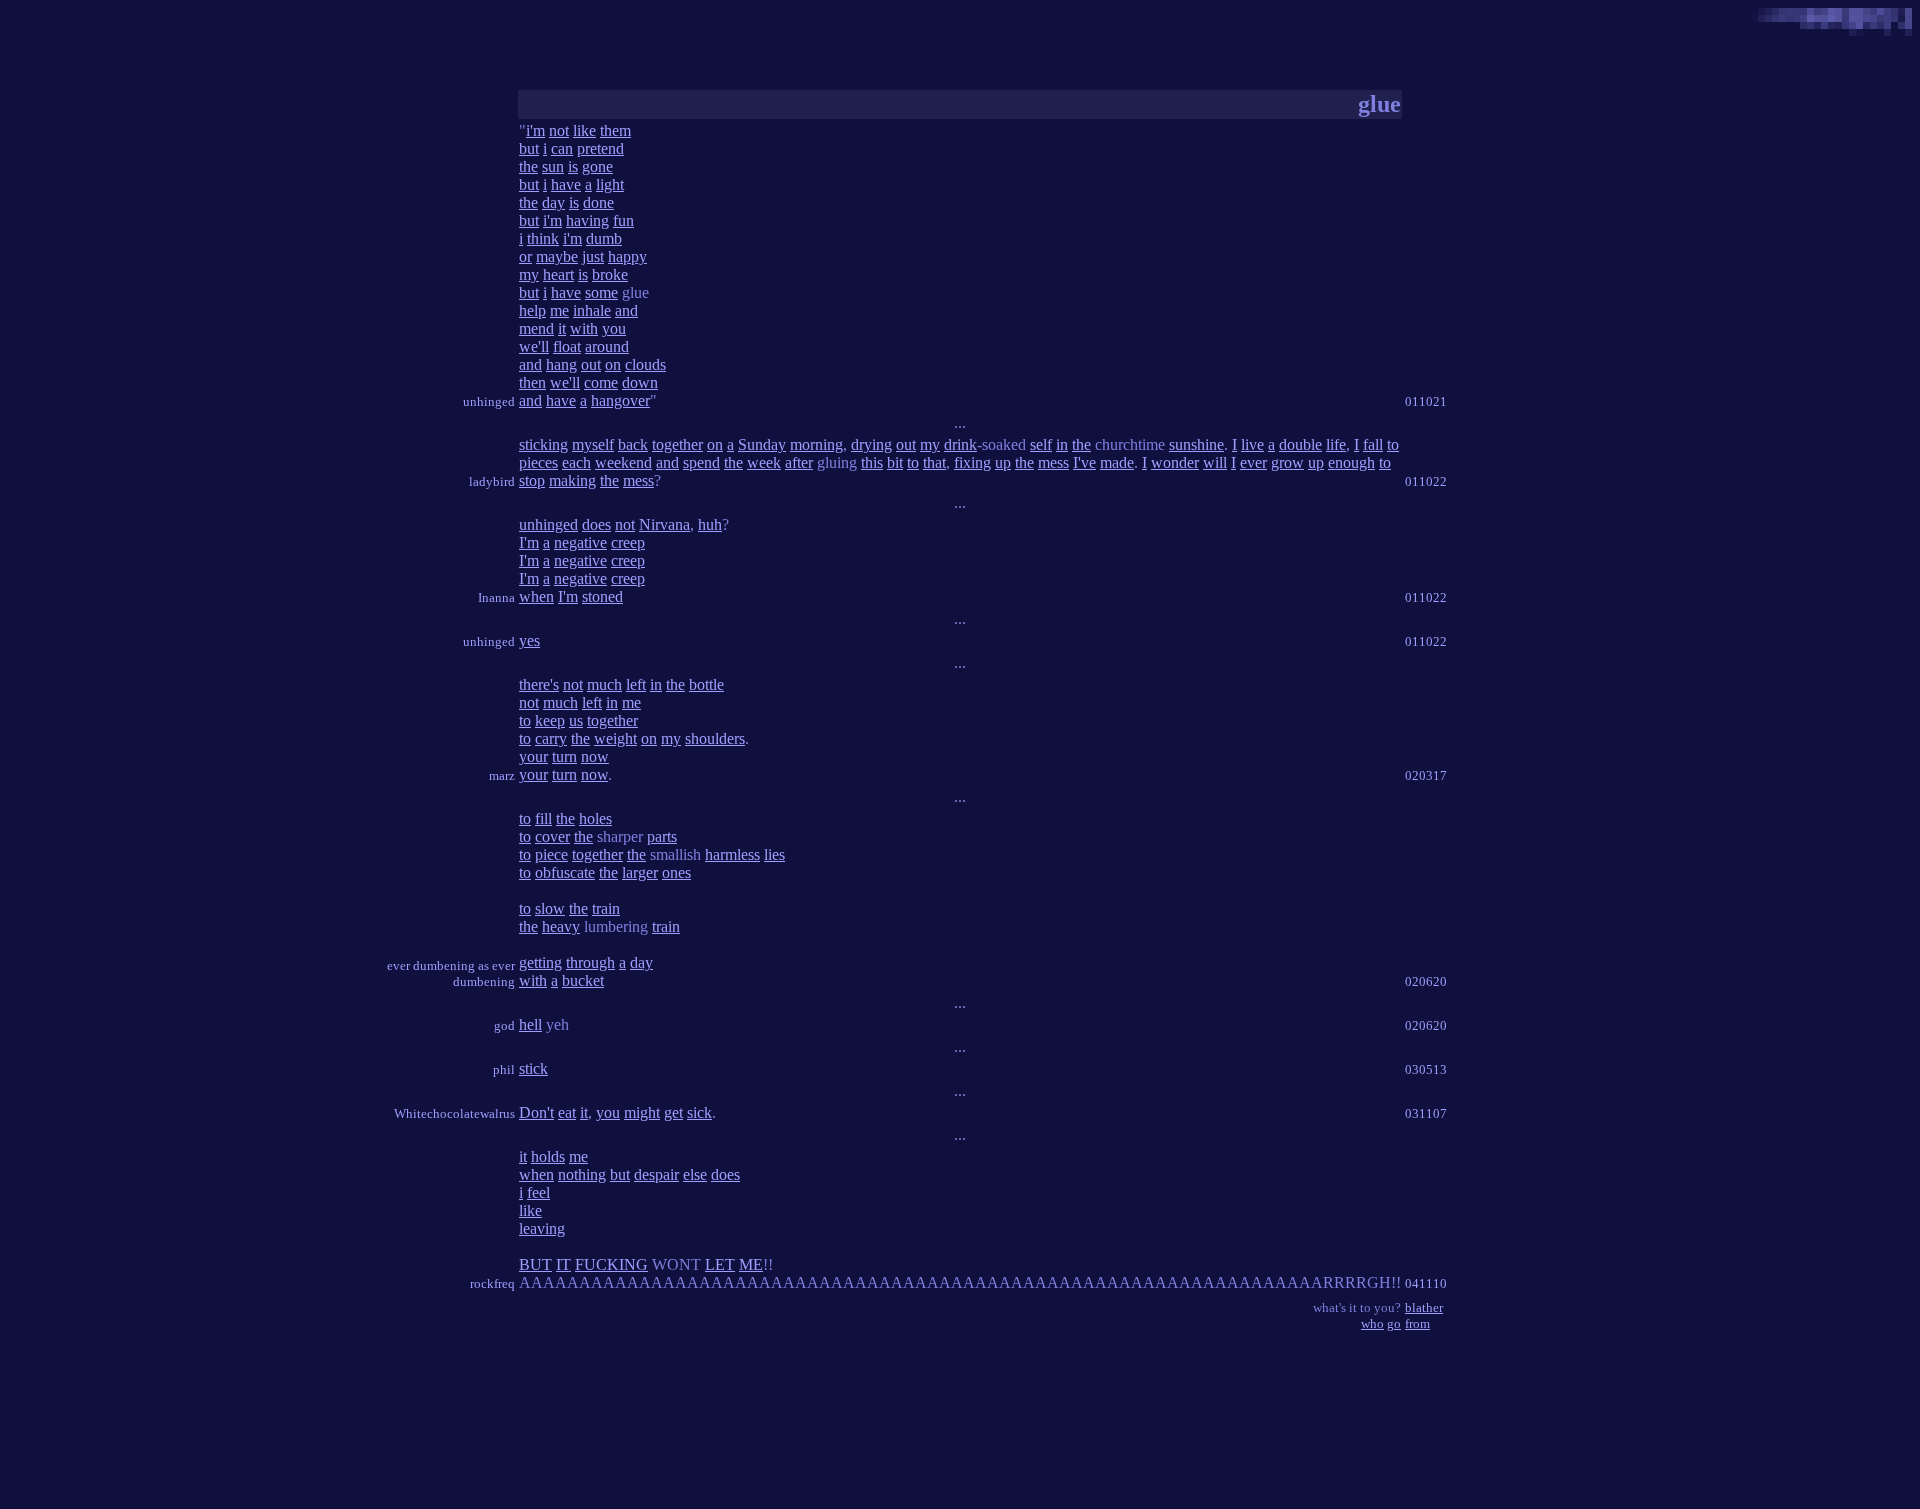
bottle (706, 684)
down (640, 382)
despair (656, 1174)
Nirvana (664, 524)
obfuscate (565, 872)
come (601, 382)
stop (532, 480)
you (614, 328)
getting (540, 962)
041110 (1426, 1283)
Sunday (762, 444)
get (673, 1112)
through (590, 962)
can (562, 148)
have (566, 184)
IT (563, 1264)
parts (662, 836)
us (576, 720)
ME (751, 1264)
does (596, 524)
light (610, 184)
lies (774, 854)
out (591, 364)
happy (627, 256)
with (584, 328)
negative (580, 542)
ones (676, 872)
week (764, 462)
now (595, 756)
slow (550, 908)
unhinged (489, 401)
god (504, 1025)
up (1003, 462)
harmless (732, 854)
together (677, 444)
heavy (561, 926)
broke (610, 274)
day (553, 202)
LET (720, 1264)
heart (558, 274)
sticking (543, 444)
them (615, 130)
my (529, 274)
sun (553, 166)
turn (564, 756)
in (1062, 444)
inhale (592, 310)
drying (871, 444)
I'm (529, 542)
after (799, 462)
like (584, 130)
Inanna (496, 597)
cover (552, 836)
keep (550, 720)
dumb (604, 238)
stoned (602, 596)
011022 (1426, 481)
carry (551, 738)
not (559, 130)
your (533, 756)
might (642, 1112)
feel (538, 1192)
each (576, 462)
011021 (1426, 401)
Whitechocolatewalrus (454, 1113)
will (1215, 462)
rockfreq (492, 1283)
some (601, 292)
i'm (535, 130)
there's (539, 684)
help (532, 310)
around (607, 346)
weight (615, 738)
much (604, 684)
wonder (1175, 462)
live (1252, 444)
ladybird (492, 481)
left (636, 684)
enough (1351, 462)
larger (640, 872)
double (1300, 444)
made (1117, 462)
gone (597, 166)
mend (536, 328)
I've (1084, 462)
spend (701, 462)
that (934, 462)
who (1372, 1323)
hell (530, 1024)
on (613, 364)
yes (529, 640)
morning (816, 444)
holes (595, 818)
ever (1253, 462)
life (1336, 444)
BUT (535, 1264)
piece (551, 854)
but (529, 148)
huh (710, 524)
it (562, 328)
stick (533, 1068)
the (528, 166)
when (536, 596)
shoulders (715, 738)
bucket (583, 980)
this (872, 462)
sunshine (1196, 444)
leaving (542, 1228)
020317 (1426, 775)
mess (1053, 462)
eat (567, 1112)
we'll (534, 346)
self (1041, 444)
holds (548, 1156)
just (593, 256)
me (559, 310)
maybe (557, 256)
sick (699, 1112)
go (1394, 1323)
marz (502, 775)
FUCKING (611, 1264)
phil (504, 1069)
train (606, 908)
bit (895, 462)
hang (561, 364)
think (543, 238)
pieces (538, 462)
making (572, 480)
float (567, 346)
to (1393, 444)
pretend (600, 148)
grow (1287, 462)
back (633, 444)
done (598, 202)
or (525, 256)
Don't (536, 1112)
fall (1373, 444)
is (573, 166)
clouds (645, 364)
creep (628, 542)
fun (623, 220)
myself (593, 444)
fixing (972, 462)
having (587, 220)
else (695, 1174)
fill (543, 818)
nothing (582, 1174)
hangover (620, 400)
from (1417, 1323)
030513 (1426, 1069)
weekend (623, 462)
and (626, 310)
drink (960, 444)
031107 (1426, 1113)
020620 (1426, 981)
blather (1424, 1307)
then (532, 382)
